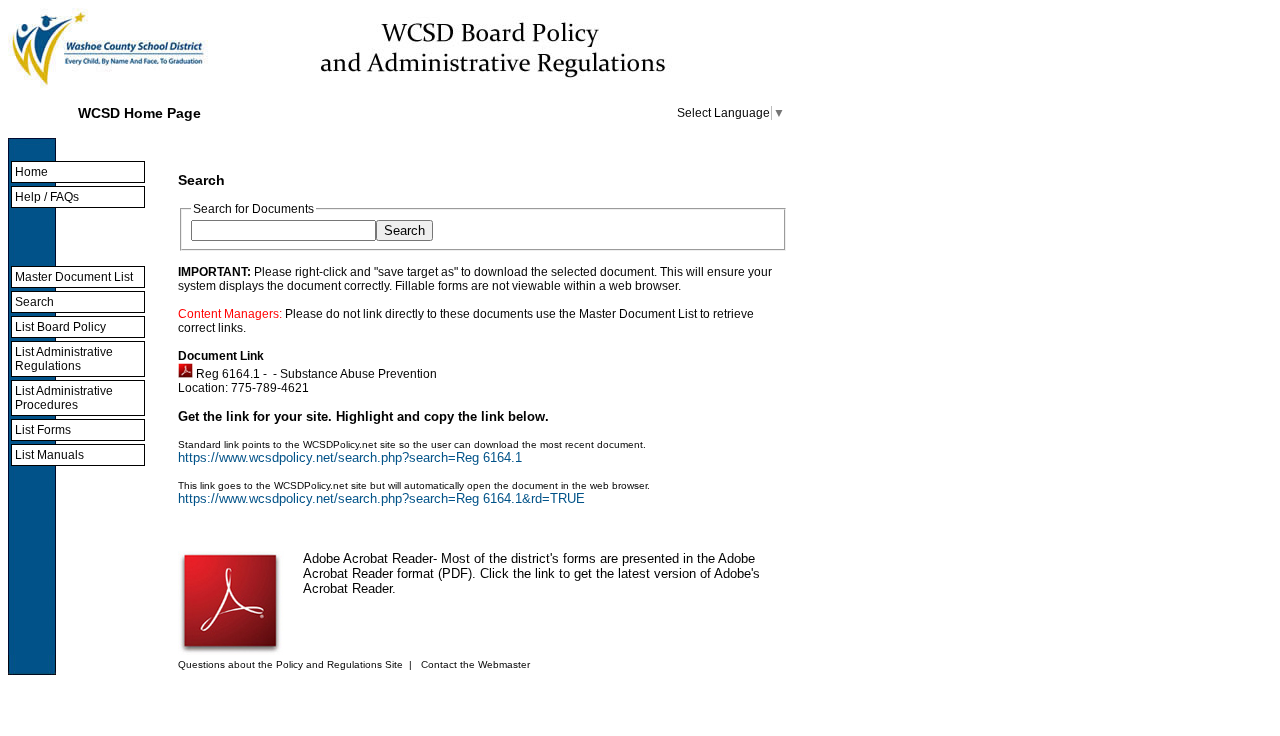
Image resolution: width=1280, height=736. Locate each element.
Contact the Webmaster (475, 664)
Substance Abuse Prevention (358, 374)
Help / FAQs (47, 197)
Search (34, 302)
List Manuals (49, 455)
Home (31, 172)
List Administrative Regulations (64, 359)
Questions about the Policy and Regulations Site (290, 664)
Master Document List (74, 277)
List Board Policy (60, 327)
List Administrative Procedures (64, 398)
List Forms (43, 430)
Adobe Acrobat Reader (368, 558)
